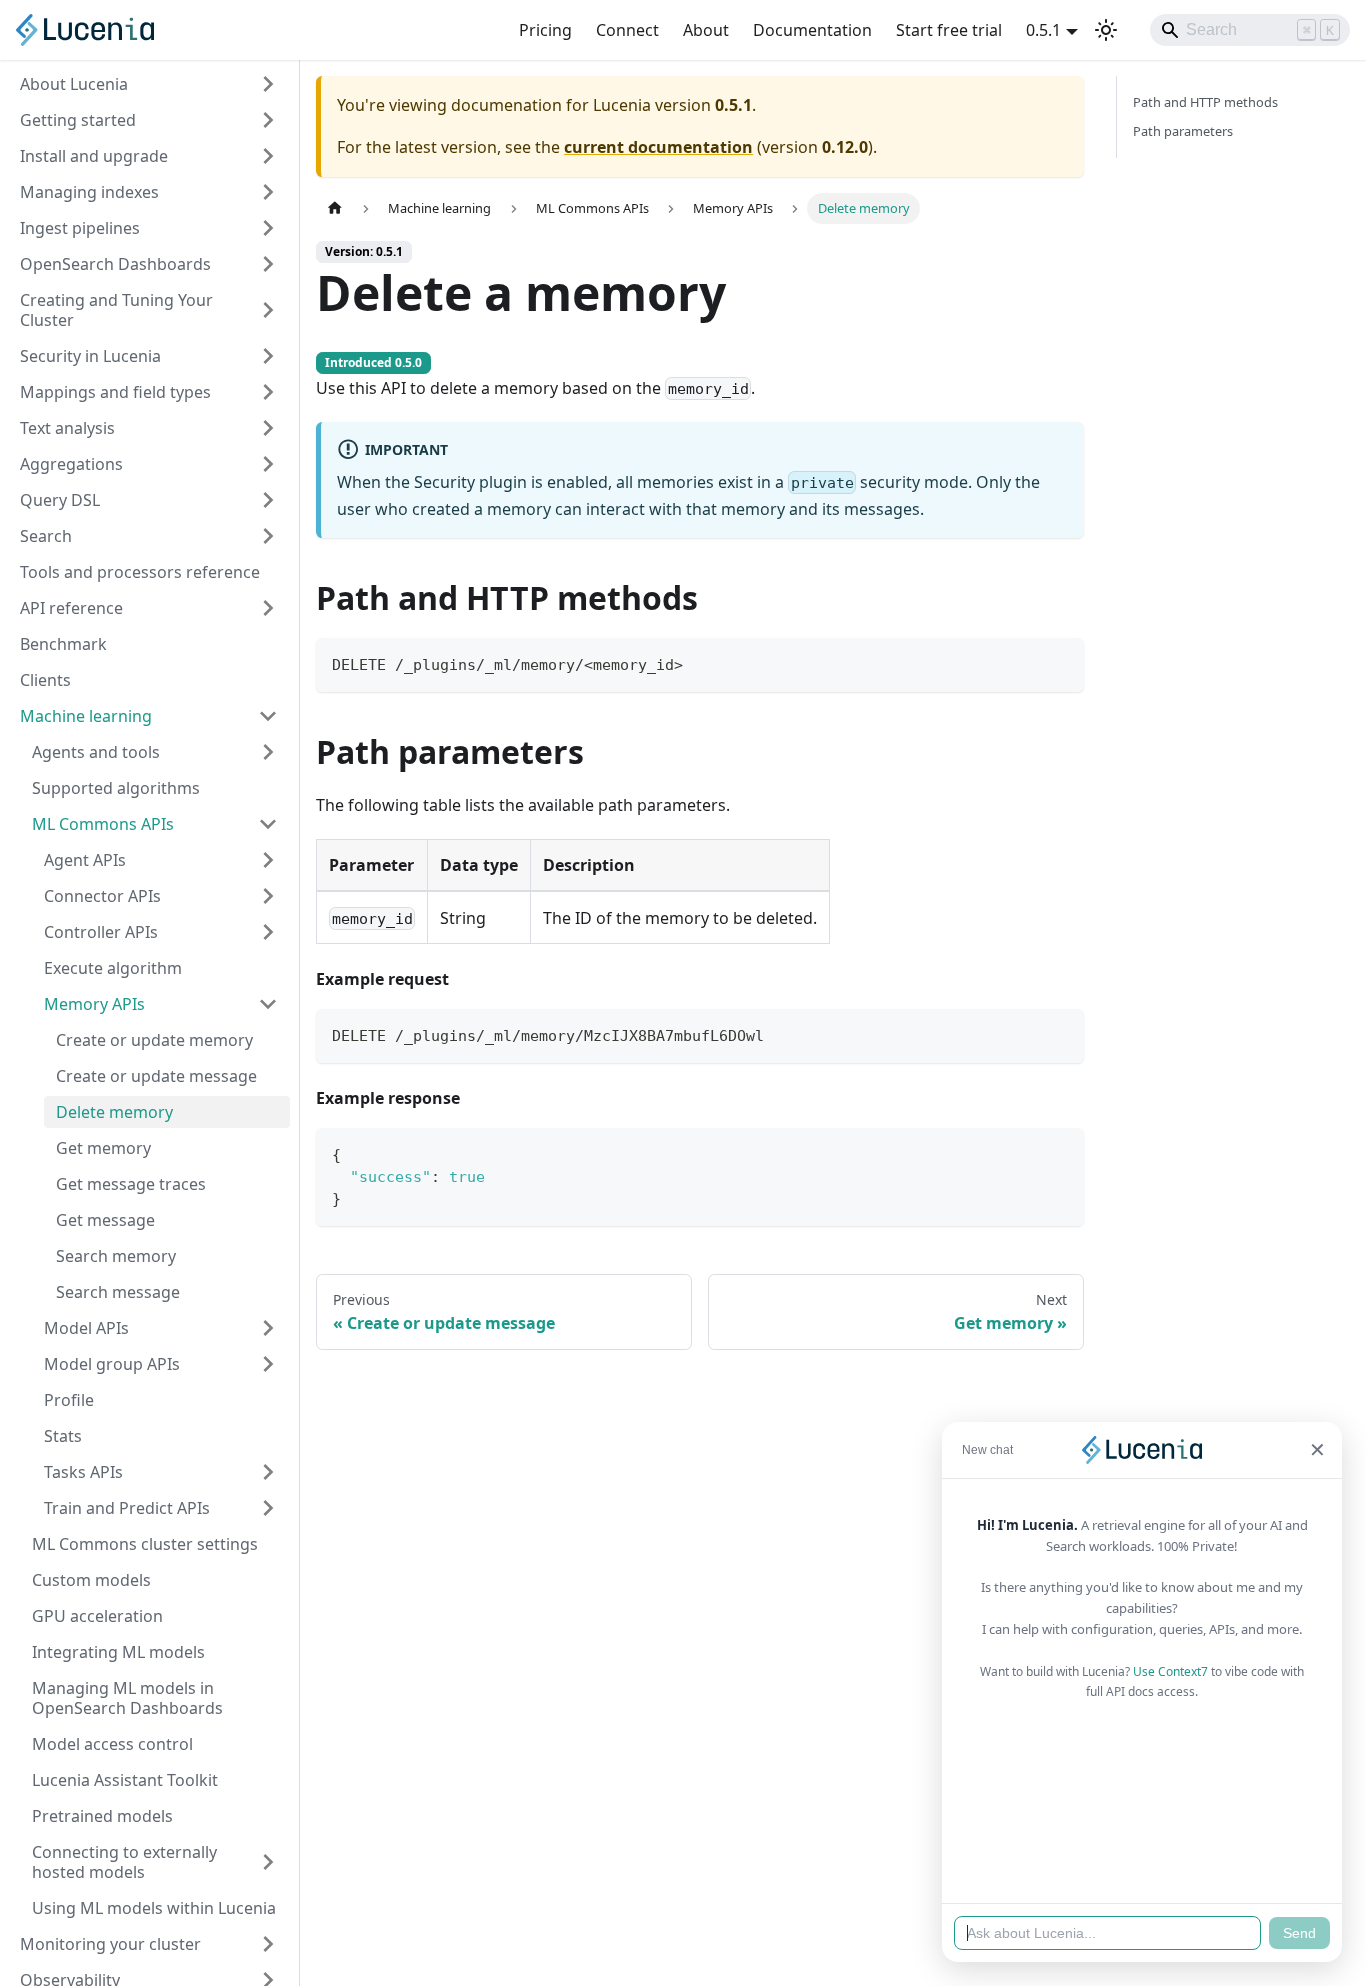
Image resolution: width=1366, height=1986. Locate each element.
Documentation (812, 30)
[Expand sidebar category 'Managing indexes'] (268, 192)
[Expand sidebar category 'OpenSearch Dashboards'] (268, 264)
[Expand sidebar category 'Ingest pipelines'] (268, 228)
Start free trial (949, 30)
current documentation (658, 147)
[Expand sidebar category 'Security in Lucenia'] (268, 356)
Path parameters (1183, 131)
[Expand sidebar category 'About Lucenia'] (268, 84)
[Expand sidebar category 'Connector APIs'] (268, 896)
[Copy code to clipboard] (1059, 662)
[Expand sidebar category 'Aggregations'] (268, 464)
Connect (627, 30)
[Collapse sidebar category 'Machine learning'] (268, 716)
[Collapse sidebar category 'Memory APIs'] (268, 1004)
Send (1299, 1933)
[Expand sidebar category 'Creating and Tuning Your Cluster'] (268, 310)
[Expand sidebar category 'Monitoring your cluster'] (268, 1944)
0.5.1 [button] (1043, 30)
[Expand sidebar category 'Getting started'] (268, 120)
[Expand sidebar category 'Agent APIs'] (268, 860)
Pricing (545, 30)
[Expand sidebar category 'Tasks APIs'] (268, 1472)
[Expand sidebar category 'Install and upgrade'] (268, 156)
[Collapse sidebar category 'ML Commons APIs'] (268, 824)
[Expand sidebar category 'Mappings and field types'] (268, 392)
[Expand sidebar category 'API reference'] (268, 608)
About (706, 30)
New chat (987, 1450)
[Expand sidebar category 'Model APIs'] (268, 1328)
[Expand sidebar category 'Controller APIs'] (268, 932)
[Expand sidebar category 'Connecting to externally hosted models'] (268, 1862)
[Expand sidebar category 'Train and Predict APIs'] (268, 1508)
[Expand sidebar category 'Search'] (268, 536)
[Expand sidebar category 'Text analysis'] (268, 428)
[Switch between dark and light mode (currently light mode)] (1106, 30)
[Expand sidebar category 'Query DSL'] (268, 500)
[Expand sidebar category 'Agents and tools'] (268, 752)
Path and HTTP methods (1205, 102)
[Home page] (335, 208)
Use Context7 (1170, 1671)
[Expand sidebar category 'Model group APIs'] (268, 1364)
